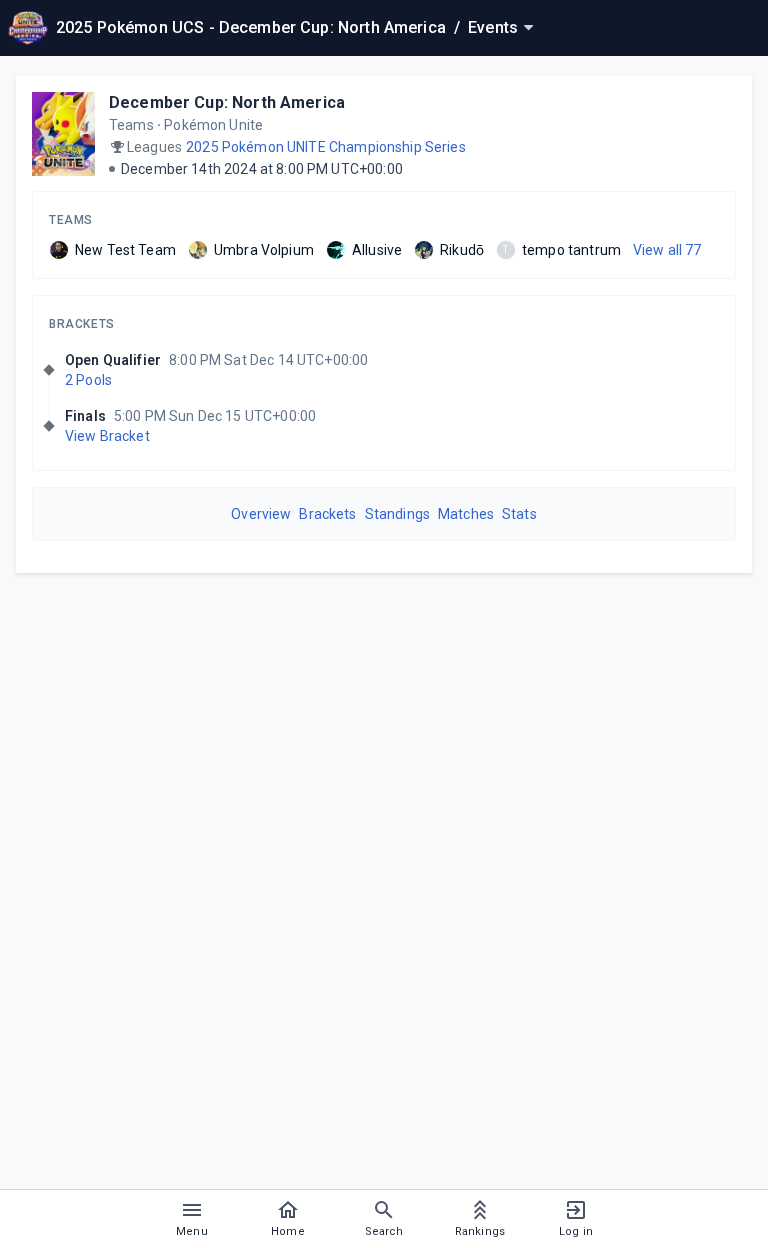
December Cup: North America (227, 102)
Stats (519, 514)
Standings (397, 514)
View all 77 (667, 250)
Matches (466, 514)
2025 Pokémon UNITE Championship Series (326, 147)
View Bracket (107, 436)
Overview (261, 514)
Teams (71, 220)
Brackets (82, 324)
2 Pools (88, 380)
